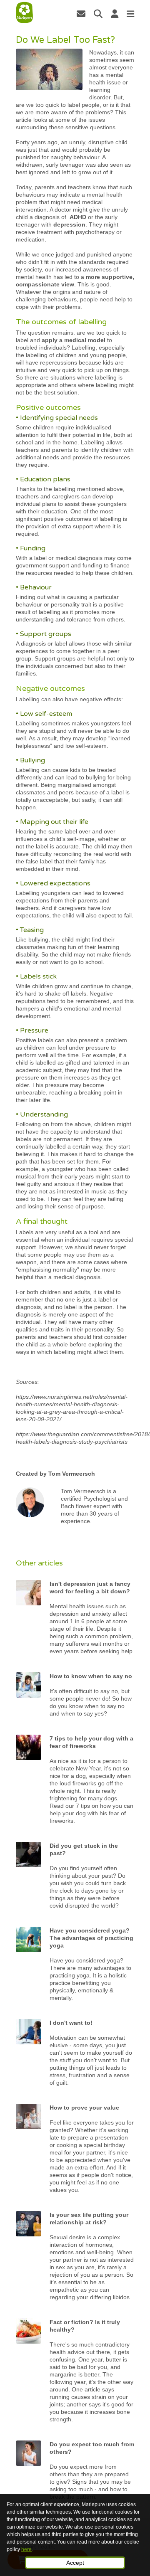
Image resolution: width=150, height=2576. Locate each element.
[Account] (115, 14)
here (26, 2549)
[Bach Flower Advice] (24, 13)
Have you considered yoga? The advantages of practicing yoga (91, 1938)
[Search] (98, 14)
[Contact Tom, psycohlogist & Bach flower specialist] (81, 14)
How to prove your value (84, 2108)
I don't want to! (71, 2023)
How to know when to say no (91, 1676)
